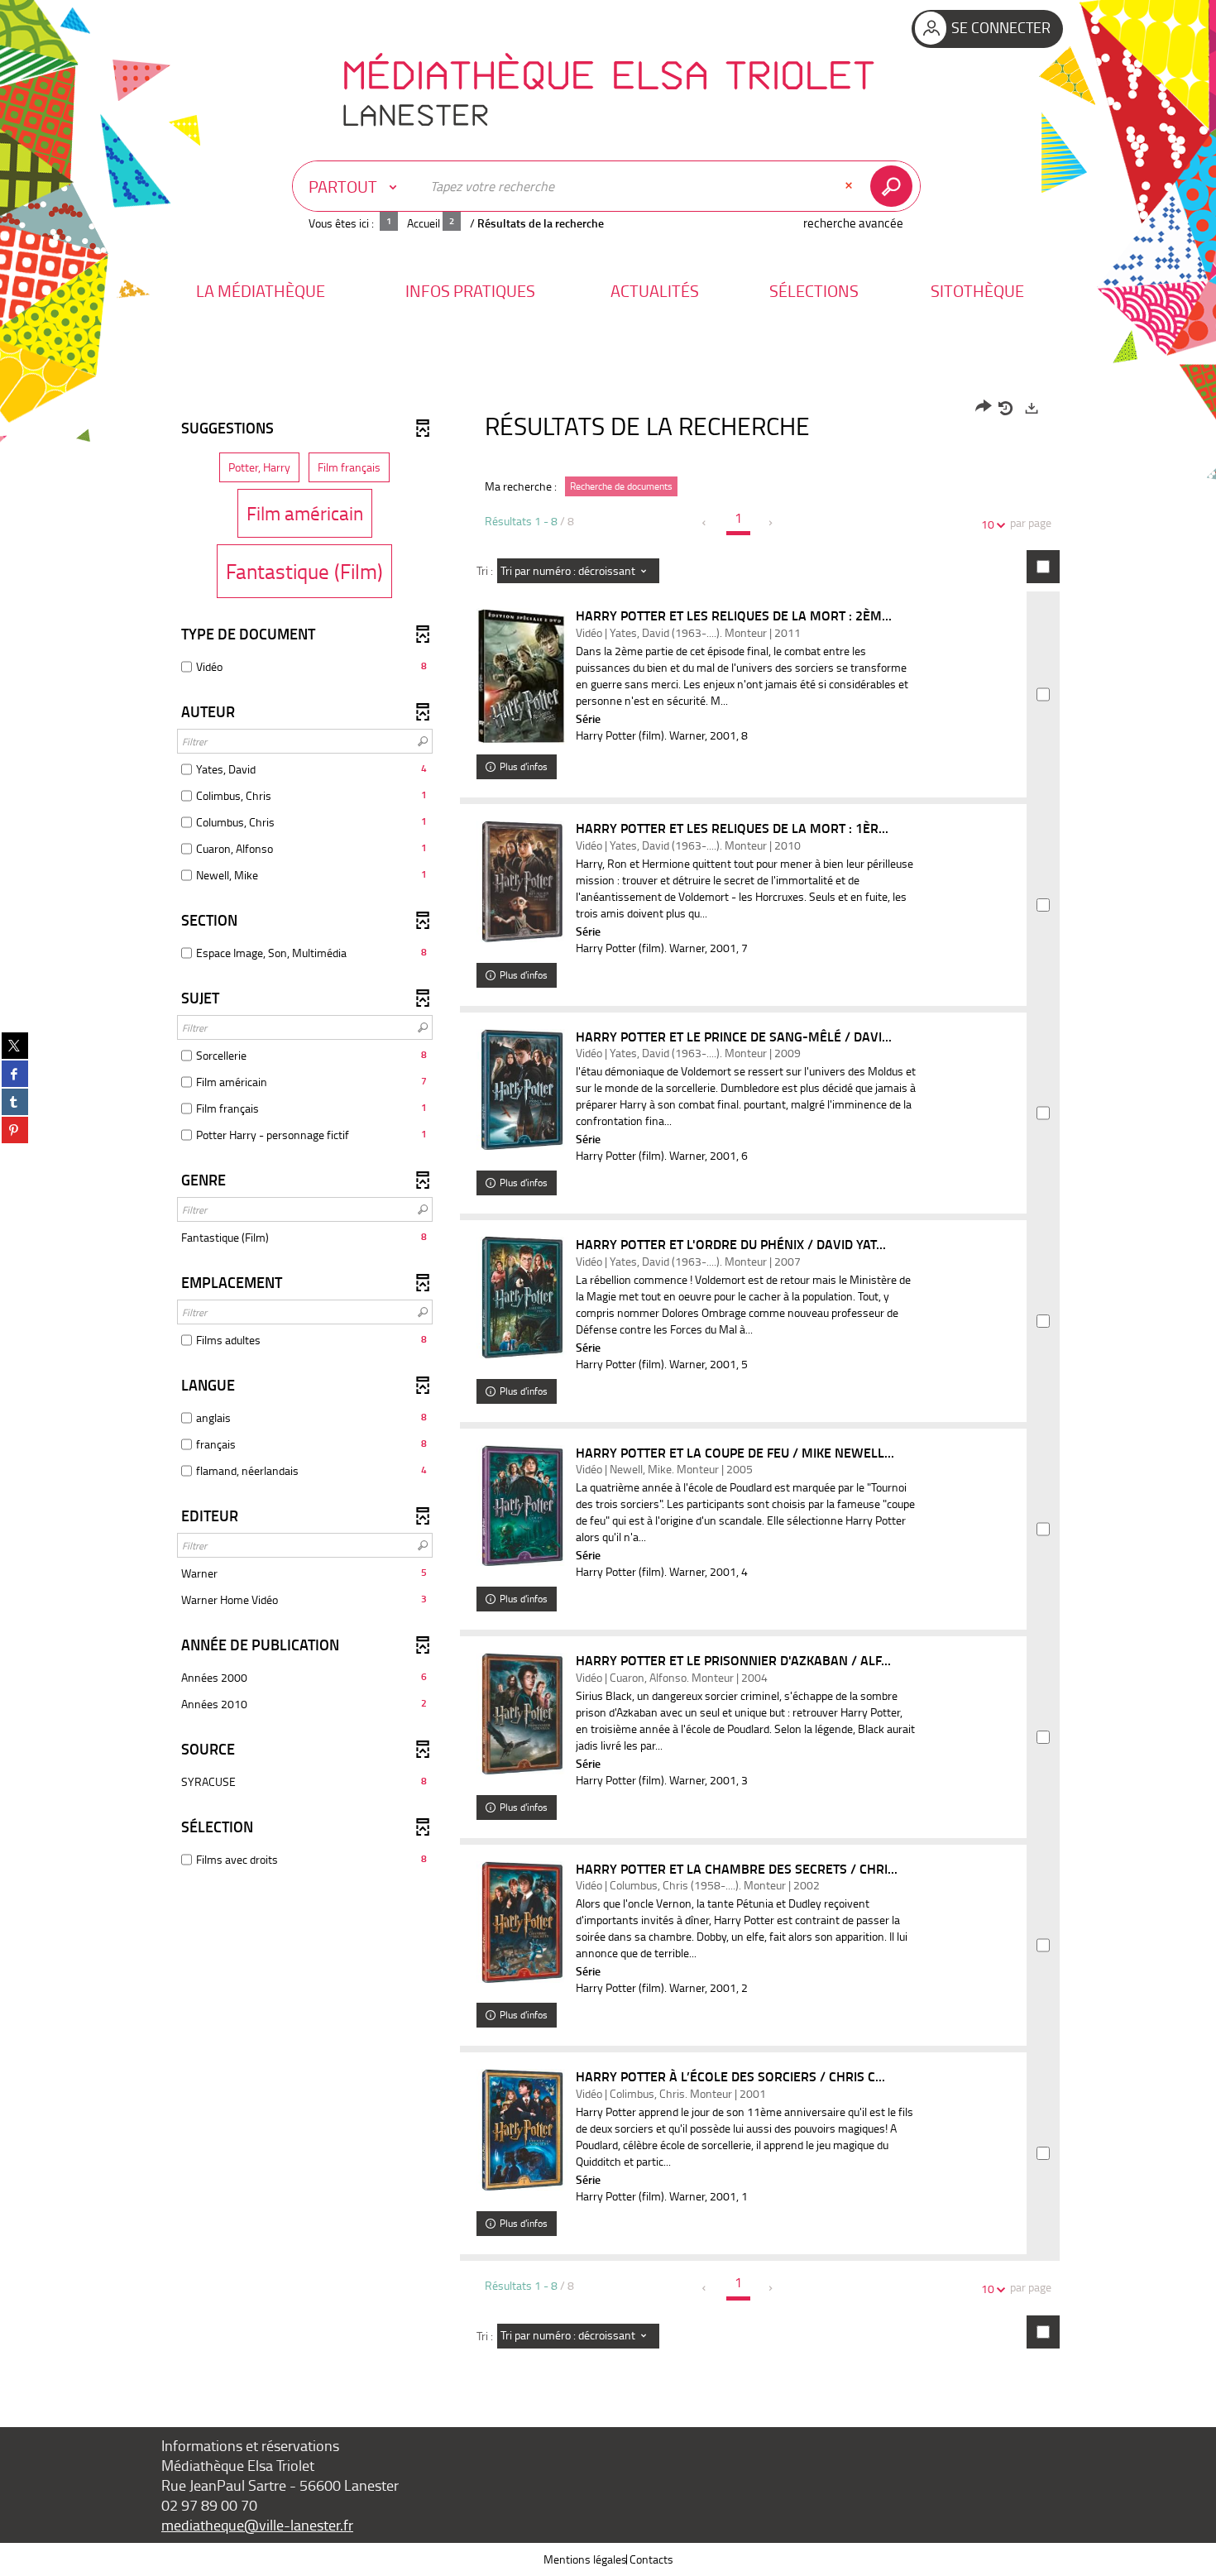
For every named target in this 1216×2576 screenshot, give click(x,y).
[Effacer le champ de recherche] (850, 186)
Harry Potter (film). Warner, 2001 (656, 735)
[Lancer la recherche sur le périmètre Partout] (895, 186)
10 (988, 524)
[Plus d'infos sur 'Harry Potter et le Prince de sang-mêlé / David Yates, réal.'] (522, 1090)
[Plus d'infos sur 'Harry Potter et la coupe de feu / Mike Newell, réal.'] (522, 1506)
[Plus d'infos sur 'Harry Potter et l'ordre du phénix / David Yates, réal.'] (522, 1298)
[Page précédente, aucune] (705, 523)
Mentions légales (585, 2559)
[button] (261, 291)
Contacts (651, 2559)
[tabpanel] (608, 1380)
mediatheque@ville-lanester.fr (257, 2525)
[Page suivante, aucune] (771, 523)
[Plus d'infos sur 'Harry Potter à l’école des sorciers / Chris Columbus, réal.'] (522, 2130)
